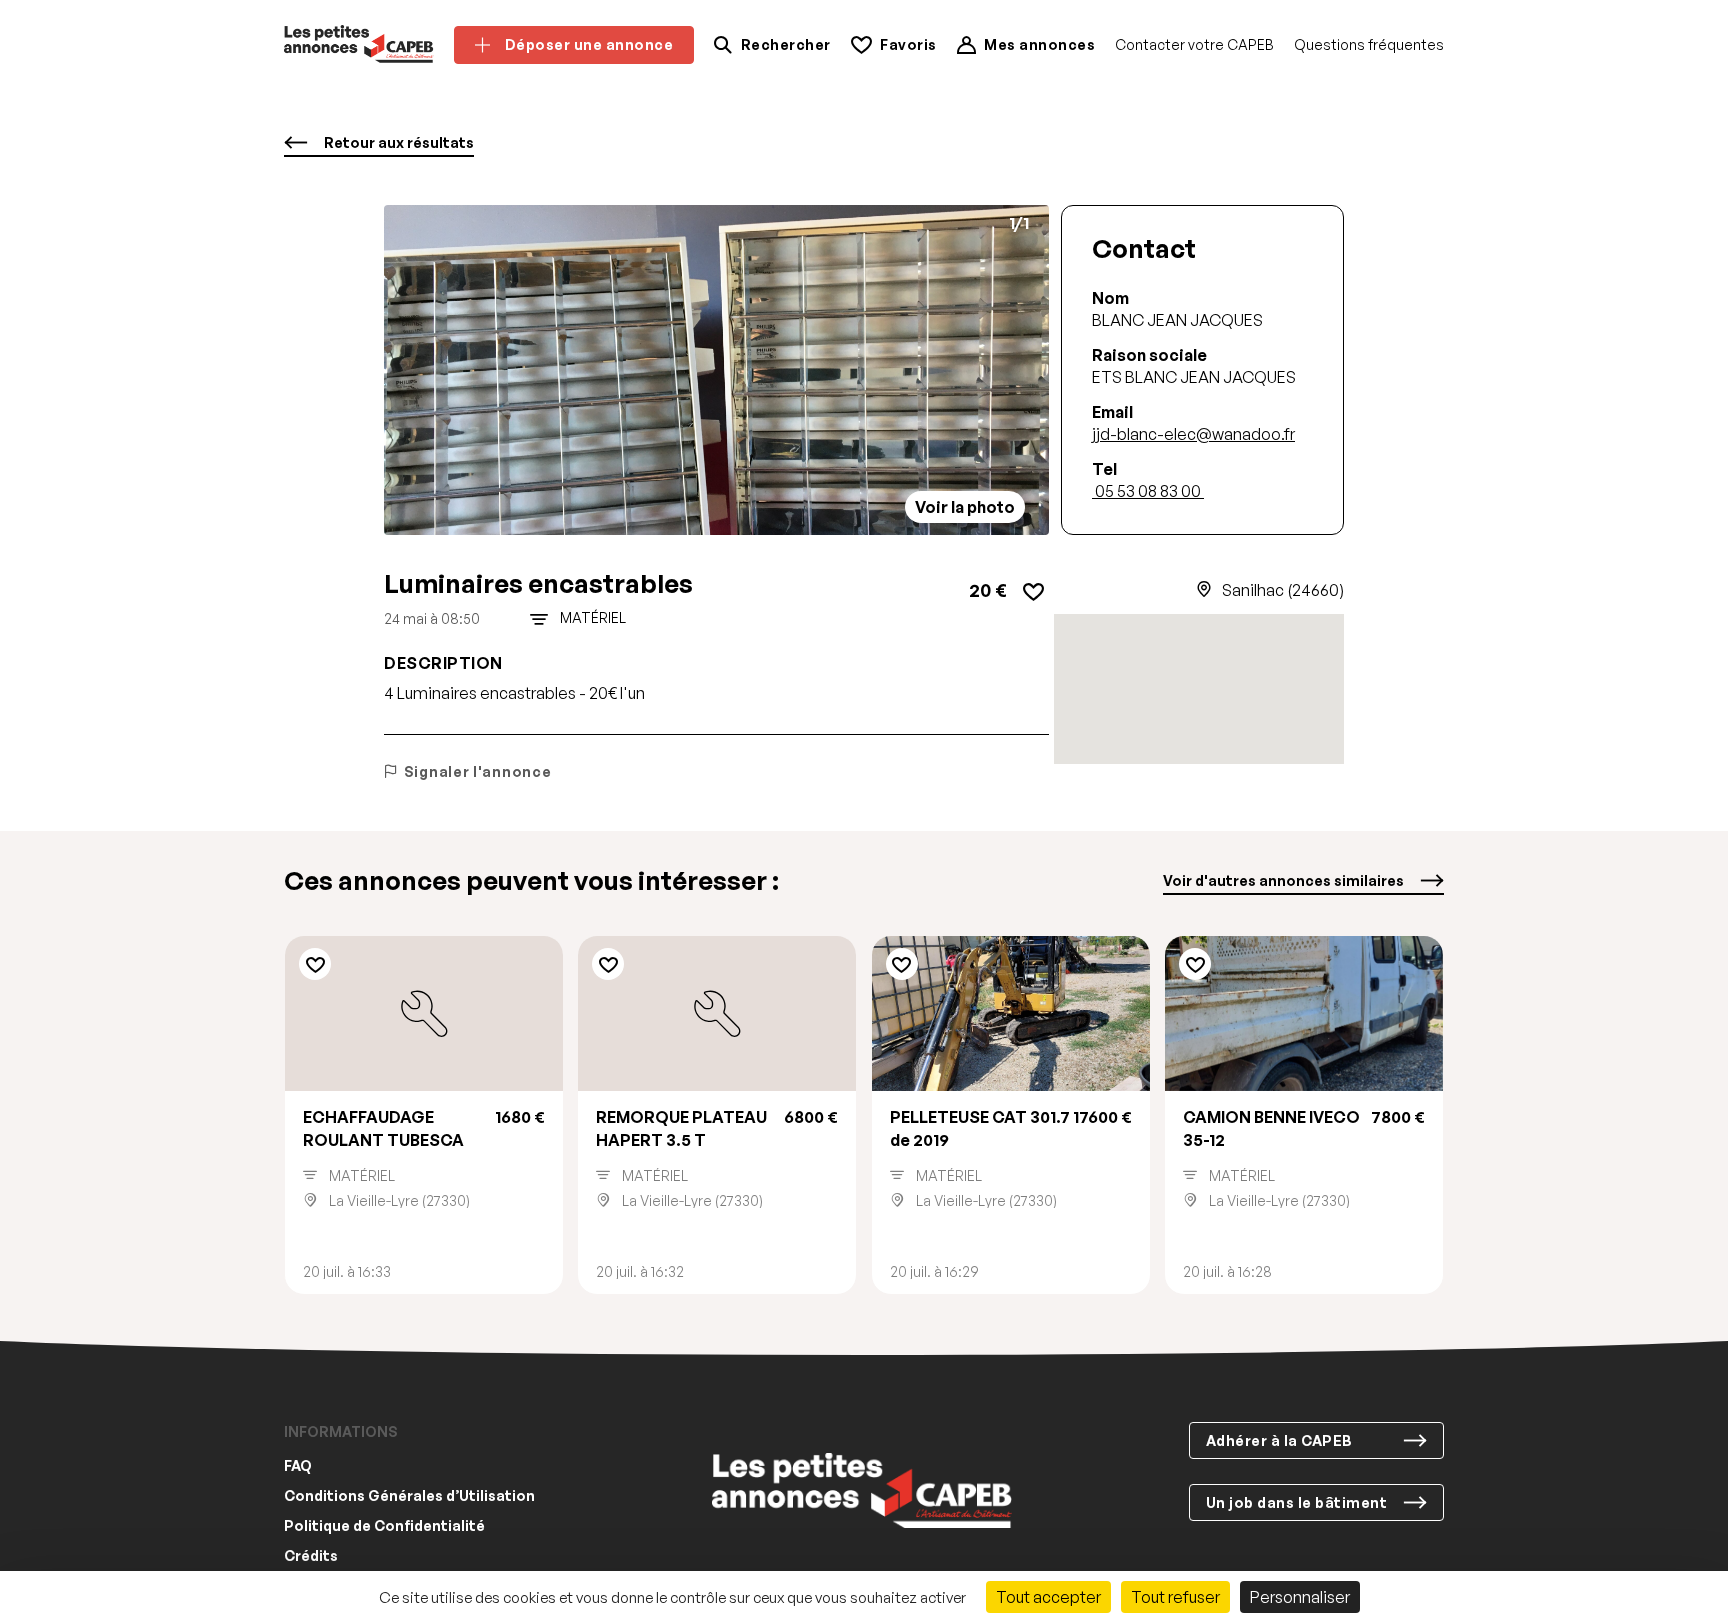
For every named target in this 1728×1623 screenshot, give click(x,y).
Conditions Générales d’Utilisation (409, 1496)
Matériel (593, 618)
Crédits (311, 1556)
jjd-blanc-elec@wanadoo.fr (1193, 434)
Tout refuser (1175, 1597)
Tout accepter (1048, 1597)
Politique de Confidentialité (384, 1526)
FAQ (298, 1466)
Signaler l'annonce (477, 771)
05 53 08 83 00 (1148, 491)
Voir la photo (965, 507)
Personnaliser (1300, 1597)
